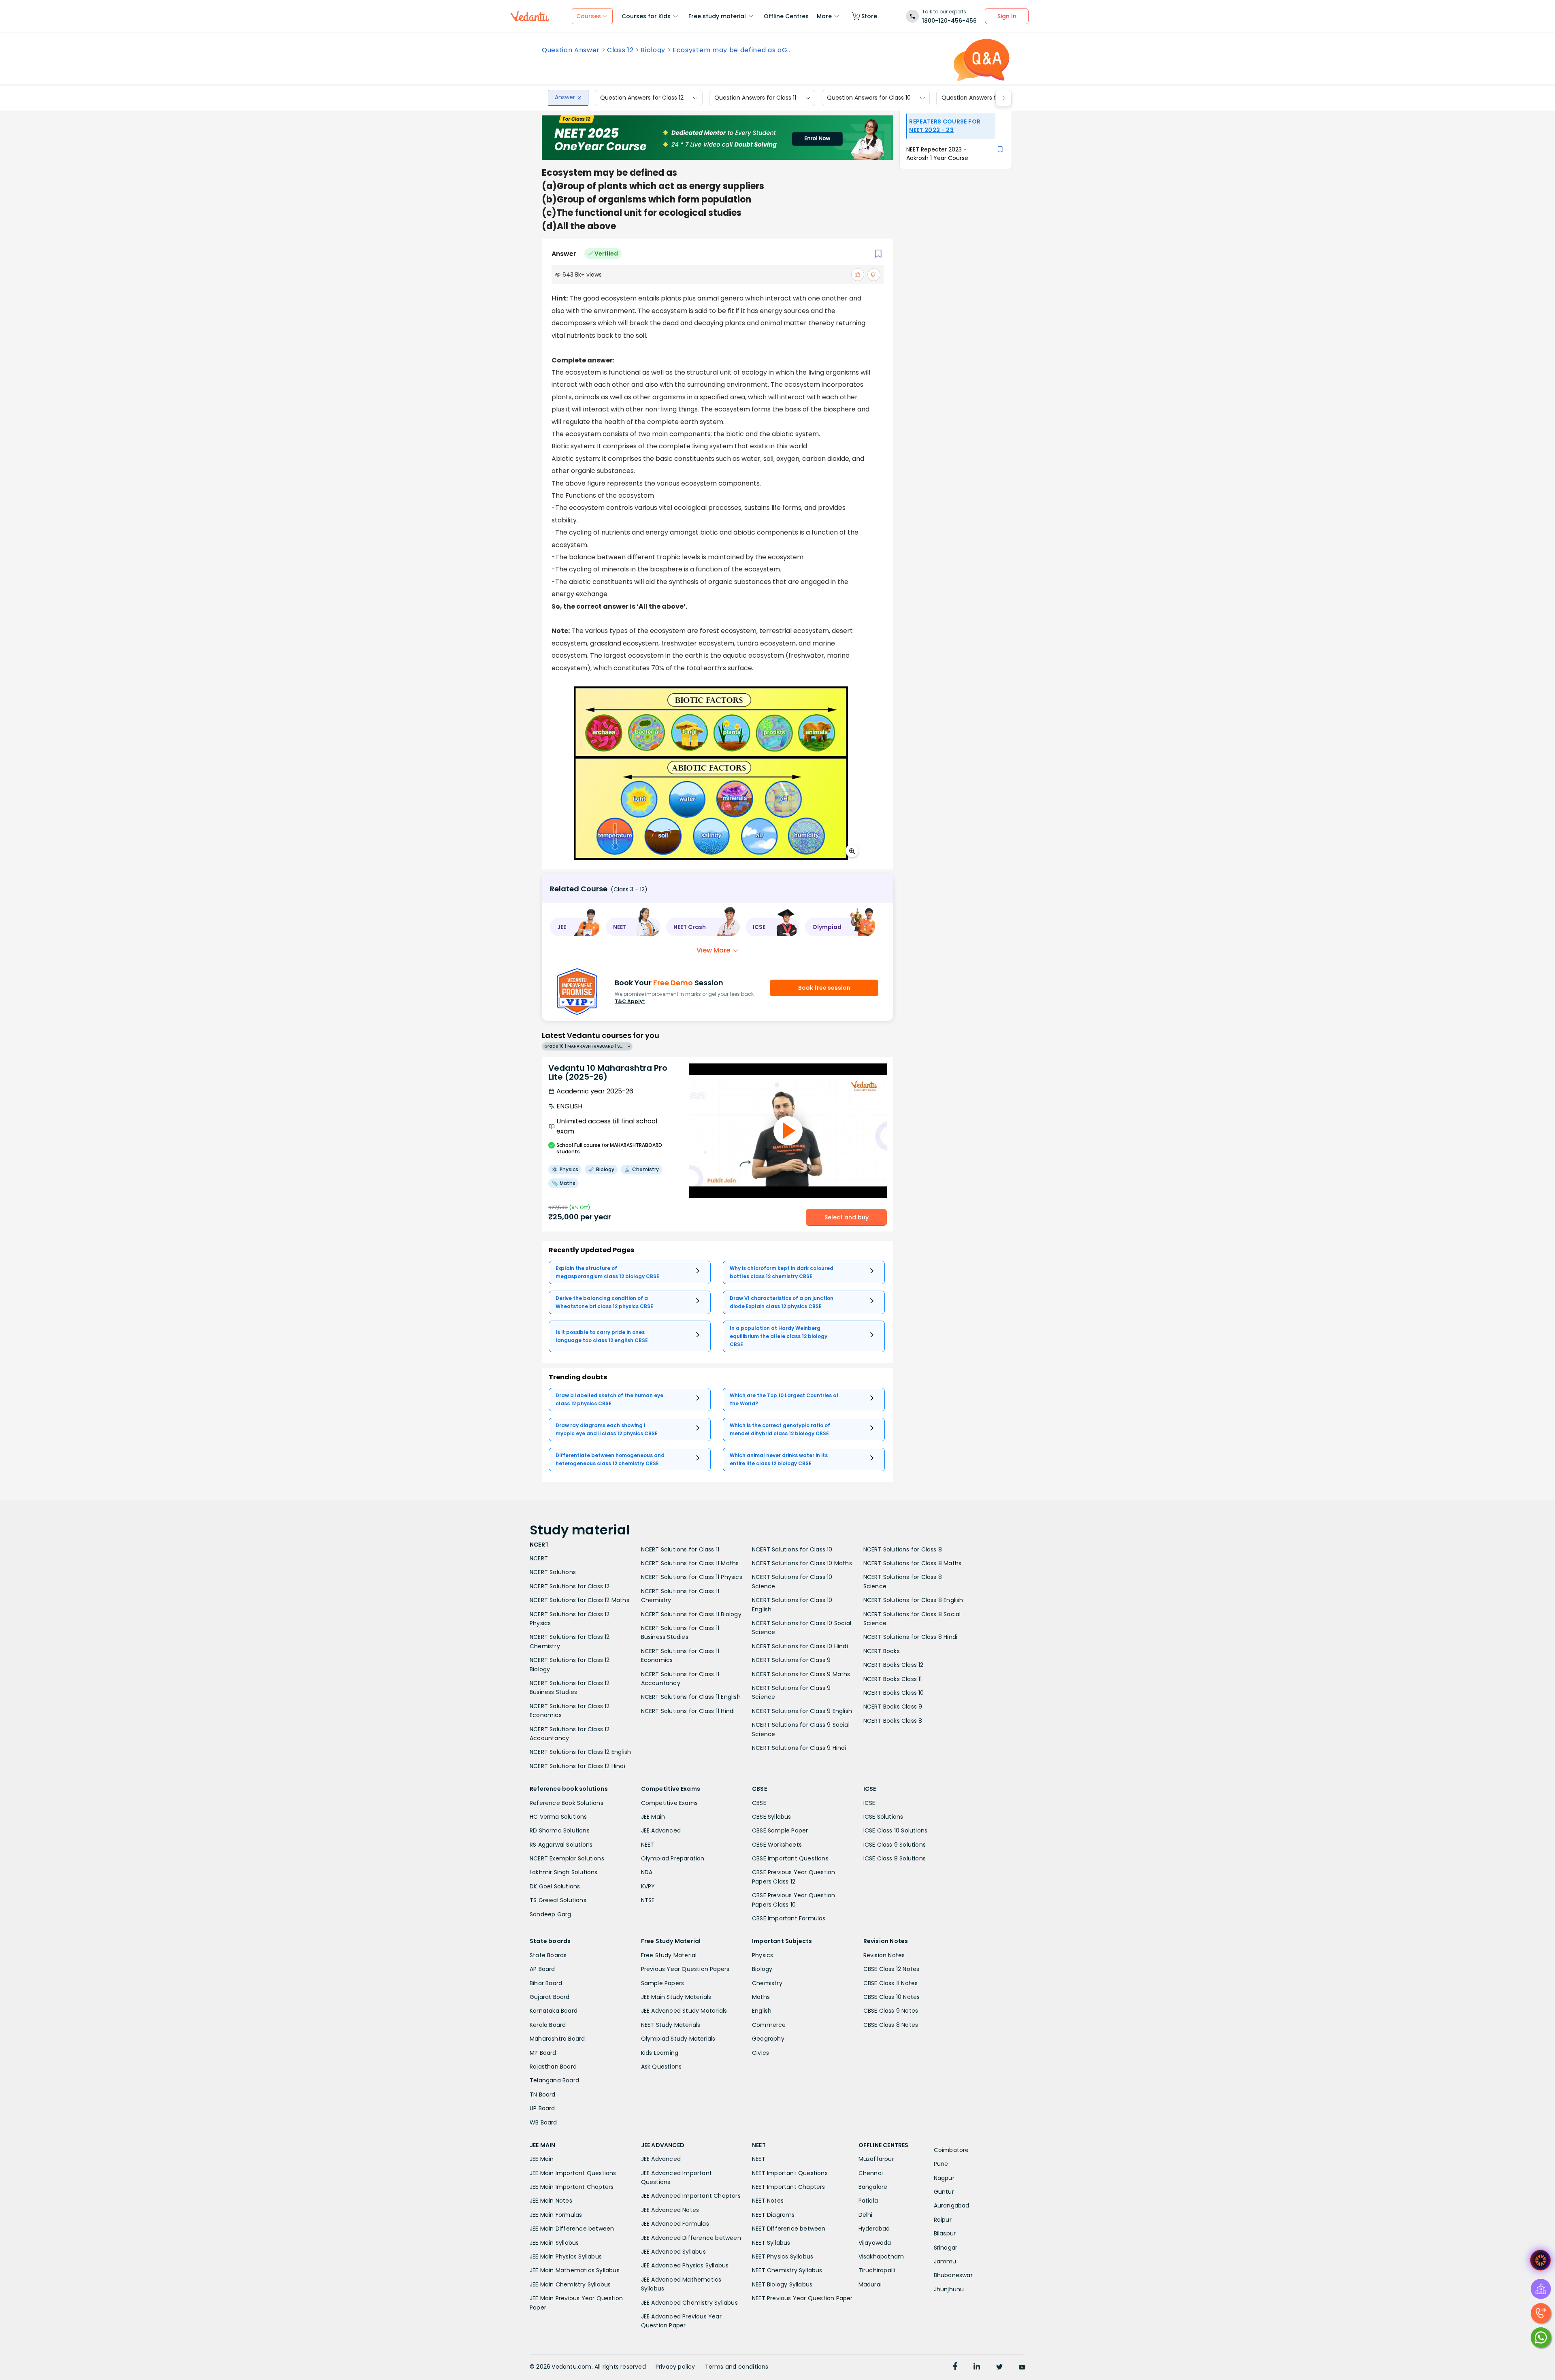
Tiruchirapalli (877, 2270)
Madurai (870, 2284)
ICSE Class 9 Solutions (895, 1845)
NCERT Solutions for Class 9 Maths (801, 1674)
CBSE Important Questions (790, 1858)
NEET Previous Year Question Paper (802, 2298)
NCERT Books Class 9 (893, 1707)
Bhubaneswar (953, 2275)
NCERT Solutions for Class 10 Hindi (800, 1646)
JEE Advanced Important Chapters (691, 2196)
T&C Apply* (630, 1001)
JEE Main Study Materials (676, 1997)
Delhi (866, 2215)
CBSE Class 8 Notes (891, 2025)
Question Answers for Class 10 (869, 98)
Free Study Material (669, 1955)
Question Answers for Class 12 (642, 98)
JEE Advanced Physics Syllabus (685, 2265)
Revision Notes (884, 1955)
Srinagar (946, 2248)
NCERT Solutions (553, 1572)
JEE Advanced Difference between (691, 2238)
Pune (941, 2164)
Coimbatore (951, 2150)
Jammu (945, 2261)
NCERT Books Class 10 (894, 1693)
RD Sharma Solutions (560, 1830)
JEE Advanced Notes (670, 2210)
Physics (763, 1955)
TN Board (543, 2094)
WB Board (543, 2122)
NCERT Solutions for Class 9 (791, 1660)
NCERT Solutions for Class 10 (792, 1549)
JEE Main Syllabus (554, 2243)
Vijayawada (875, 2243)
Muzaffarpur (876, 2159)
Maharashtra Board (557, 2039)
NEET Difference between (789, 2229)
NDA (647, 1872)
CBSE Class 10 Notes (892, 1997)
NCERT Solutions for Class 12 (570, 1586)
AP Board (542, 1969)
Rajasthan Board (553, 2067)
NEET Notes (768, 2201)
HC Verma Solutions (558, 1817)
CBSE (759, 1803)
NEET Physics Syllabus (783, 2256)
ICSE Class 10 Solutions (896, 1830)
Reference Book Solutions (567, 1803)
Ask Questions (661, 2067)
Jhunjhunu (949, 2289)
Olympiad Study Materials (678, 2039)
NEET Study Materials (671, 2025)
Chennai (871, 2173)
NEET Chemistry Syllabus (787, 2270)
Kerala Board (548, 2025)
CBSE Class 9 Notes (891, 2011)
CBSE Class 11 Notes (891, 1983)
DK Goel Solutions (555, 1886)
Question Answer (571, 50)
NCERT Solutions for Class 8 (903, 1549)
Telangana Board (554, 2080)
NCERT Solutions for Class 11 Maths (690, 1563)
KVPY (648, 1886)
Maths (761, 1997)
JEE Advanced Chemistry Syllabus (689, 2303)
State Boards (548, 1955)
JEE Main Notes (551, 2201)
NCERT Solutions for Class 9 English (802, 1711)
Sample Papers (663, 1983)
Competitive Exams (669, 1803)
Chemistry (767, 1983)
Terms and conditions (737, 2367)
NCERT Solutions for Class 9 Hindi (799, 1748)
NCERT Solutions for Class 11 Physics (692, 1577)
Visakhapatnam (881, 2256)
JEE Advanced (661, 1830)
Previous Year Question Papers (685, 1969)
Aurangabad (952, 2205)
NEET (648, 1845)
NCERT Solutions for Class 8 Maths (913, 1563)
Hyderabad (874, 2229)
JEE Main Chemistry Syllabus (570, 2284)
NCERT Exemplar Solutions (567, 1858)
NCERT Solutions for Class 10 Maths (802, 1563)
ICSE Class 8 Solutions (895, 1858)
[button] (575, 927)
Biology (653, 50)
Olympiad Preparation (673, 1858)
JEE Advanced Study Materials (684, 2011)
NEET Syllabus (771, 2243)
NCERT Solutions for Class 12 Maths (579, 1600)
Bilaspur (945, 2233)
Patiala (868, 2201)
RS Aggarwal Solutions (561, 1845)
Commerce (769, 2025)
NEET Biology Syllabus (782, 2284)
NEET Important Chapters (789, 2187)
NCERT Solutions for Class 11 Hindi (688, 1711)
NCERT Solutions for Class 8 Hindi (911, 1637)
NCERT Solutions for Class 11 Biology (691, 1614)
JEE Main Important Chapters (572, 2187)
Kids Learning (660, 2053)
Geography (768, 2039)
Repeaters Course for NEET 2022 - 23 (945, 126)
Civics (760, 2053)
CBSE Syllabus (772, 1817)
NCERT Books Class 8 (893, 1721)
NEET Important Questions (790, 2173)
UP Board (542, 2108)
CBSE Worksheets (777, 1845)
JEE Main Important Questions (573, 2173)
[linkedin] (977, 2367)
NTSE (648, 1900)
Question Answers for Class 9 (983, 98)
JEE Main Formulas (556, 2215)
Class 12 (620, 50)
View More (713, 950)
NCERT (539, 1558)
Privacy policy (675, 2367)
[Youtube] (1022, 2367)
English (762, 2011)
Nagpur (944, 2178)
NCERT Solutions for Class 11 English (691, 1697)
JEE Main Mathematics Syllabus (575, 2270)
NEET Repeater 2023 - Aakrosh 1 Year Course (937, 154)
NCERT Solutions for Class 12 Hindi (577, 1766)
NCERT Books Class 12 (894, 1665)
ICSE (869, 1803)
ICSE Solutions (883, 1817)
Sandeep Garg (550, 1914)
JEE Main (653, 1817)
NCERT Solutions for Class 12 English (580, 1752)
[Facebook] (955, 2367)
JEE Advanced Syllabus (673, 2252)
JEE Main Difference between (572, 2229)
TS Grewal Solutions (558, 1900)
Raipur (943, 2220)
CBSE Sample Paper (780, 1830)
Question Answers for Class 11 (755, 98)
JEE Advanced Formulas (675, 2224)
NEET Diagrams (773, 2215)
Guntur (944, 2192)
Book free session (824, 988)
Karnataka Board (554, 2011)
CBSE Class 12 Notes (891, 1969)
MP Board (543, 2053)
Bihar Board (546, 1983)
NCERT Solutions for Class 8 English (913, 1600)
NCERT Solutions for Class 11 (680, 1549)
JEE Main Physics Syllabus (566, 2256)
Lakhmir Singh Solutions (564, 1872)
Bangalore (873, 2187)
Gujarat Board (550, 1997)
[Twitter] (999, 2367)
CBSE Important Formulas (789, 1918)
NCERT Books (882, 1651)
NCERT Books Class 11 (893, 1679)
